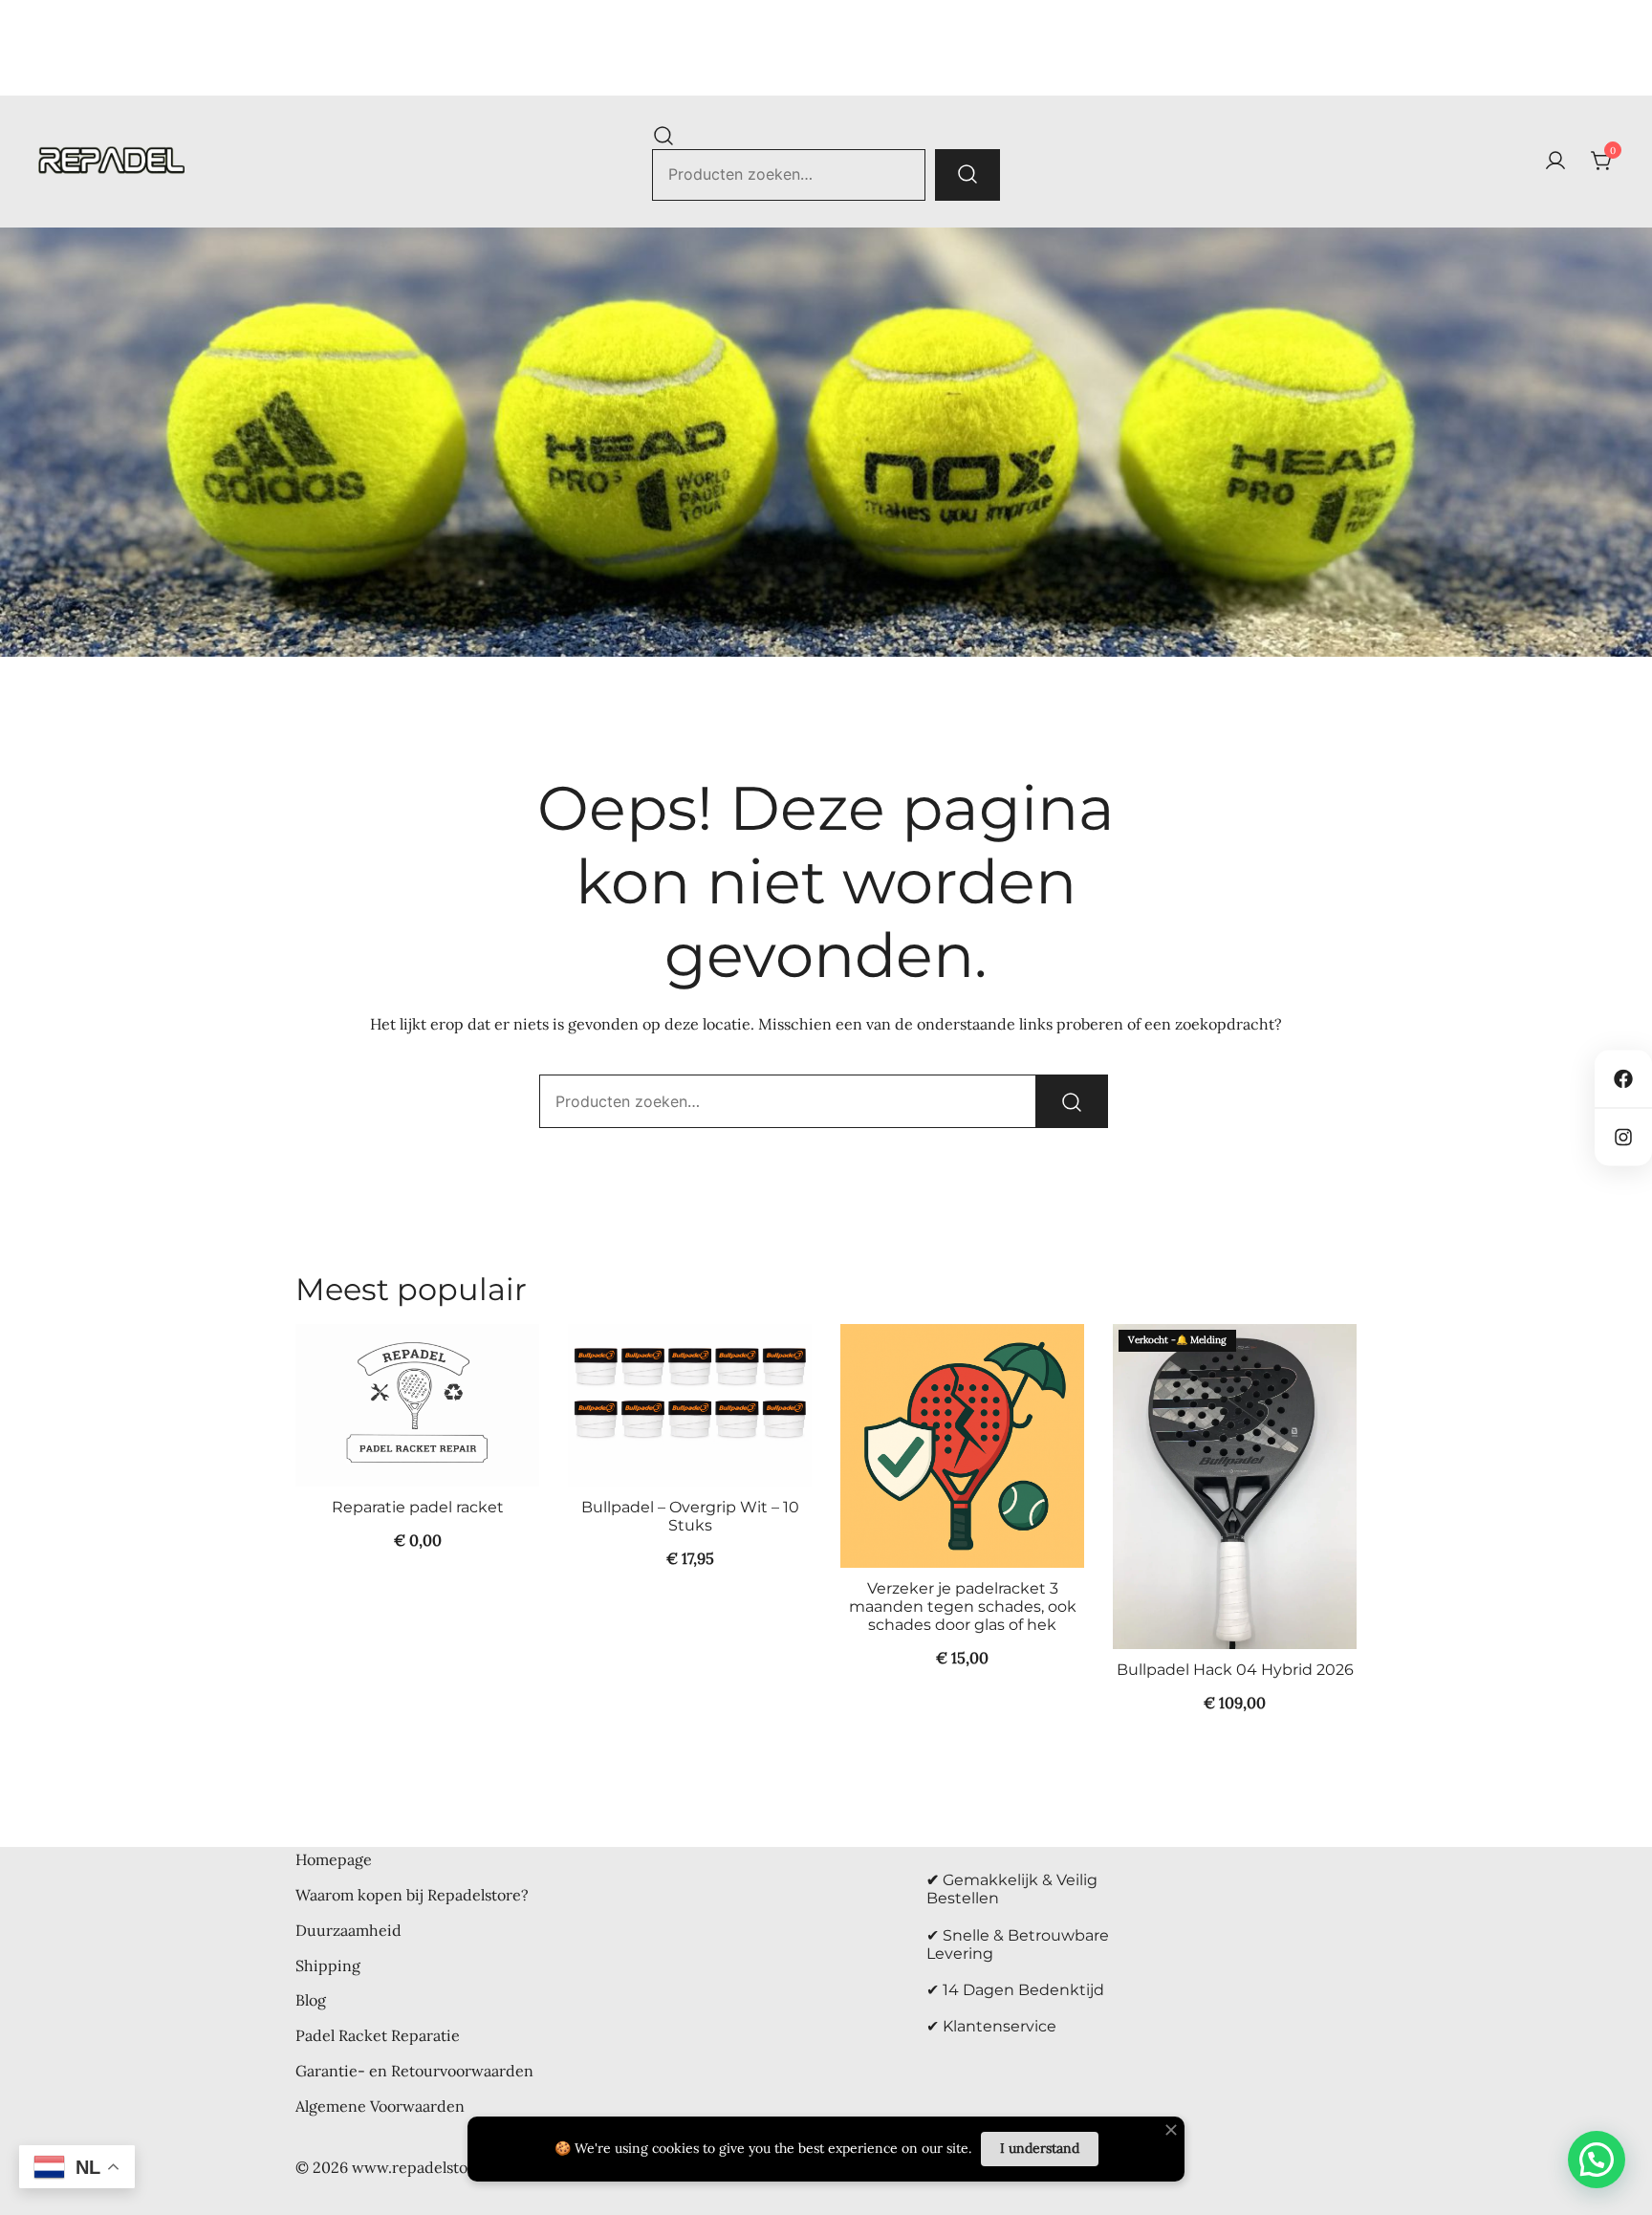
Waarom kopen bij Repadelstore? (412, 1895)
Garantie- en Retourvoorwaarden (414, 2071)
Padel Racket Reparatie (378, 2035)
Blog (311, 2000)
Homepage (334, 1859)
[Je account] (1555, 162)
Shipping (328, 1965)
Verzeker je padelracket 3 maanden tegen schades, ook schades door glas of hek (963, 1607)
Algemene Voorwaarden (380, 2106)
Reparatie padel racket (418, 1507)
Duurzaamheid (348, 1930)
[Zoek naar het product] (967, 175)
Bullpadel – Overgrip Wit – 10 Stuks (690, 1516)
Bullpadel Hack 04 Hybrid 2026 (1235, 1670)
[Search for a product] (663, 135)
